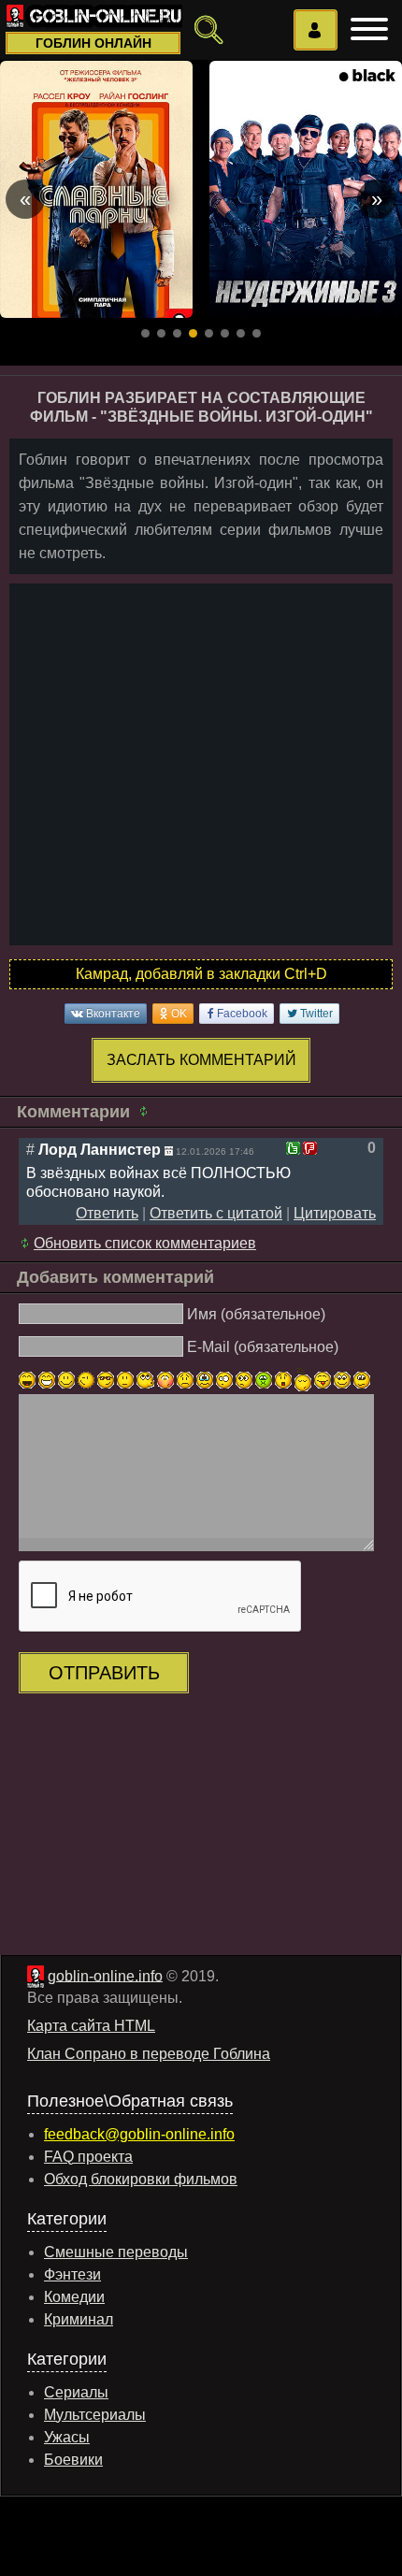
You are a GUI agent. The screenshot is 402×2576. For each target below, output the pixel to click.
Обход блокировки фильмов (141, 2179)
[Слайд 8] (257, 333)
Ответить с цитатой (216, 1213)
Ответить (107, 1213)
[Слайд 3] (177, 333)
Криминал (79, 2319)
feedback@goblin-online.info (139, 2134)
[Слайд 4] (193, 333)
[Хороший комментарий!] (293, 1148)
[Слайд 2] (161, 333)
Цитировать (335, 1213)
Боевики (73, 2460)
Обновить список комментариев (145, 1243)
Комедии (74, 2297)
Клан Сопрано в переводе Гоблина (149, 2054)
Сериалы (76, 2392)
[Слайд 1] (145, 333)
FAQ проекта (88, 2157)
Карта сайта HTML (91, 2026)
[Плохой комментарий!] (310, 1148)
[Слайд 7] (241, 333)
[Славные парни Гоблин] (96, 189)
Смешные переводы (116, 2252)
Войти (316, 30)
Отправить (104, 1673)
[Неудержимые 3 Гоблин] (306, 189)
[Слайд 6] (225, 333)
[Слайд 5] (209, 333)
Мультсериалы (95, 2415)
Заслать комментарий (201, 1060)
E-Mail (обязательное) (263, 1346)
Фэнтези (72, 2274)
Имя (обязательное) (256, 1314)
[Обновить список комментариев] (146, 1112)
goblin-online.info (105, 1975)
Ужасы (67, 2437)
